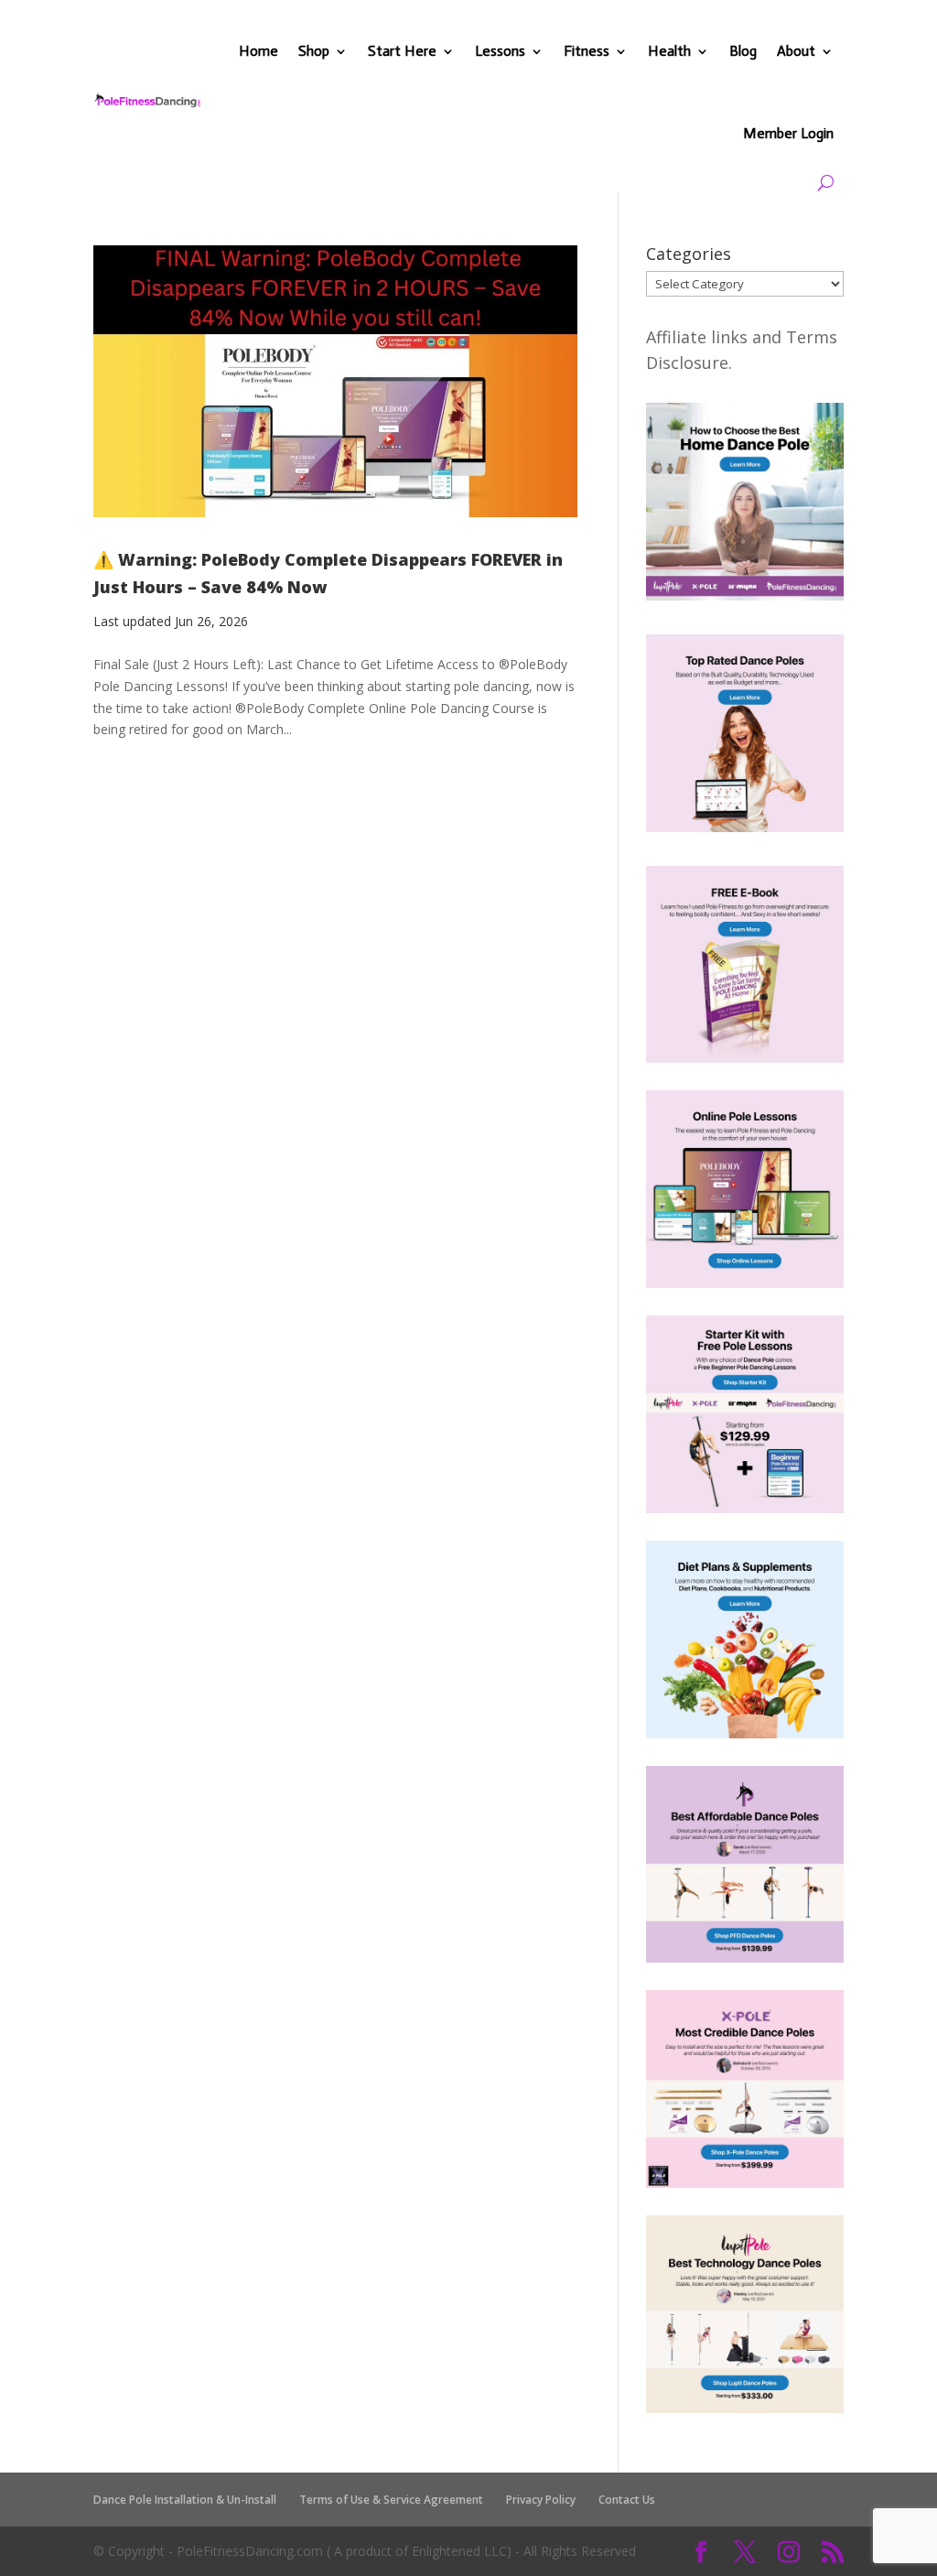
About (796, 51)
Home (258, 51)
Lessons (500, 51)
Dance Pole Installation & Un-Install (185, 2500)
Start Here (402, 51)
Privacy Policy (541, 2500)
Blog (743, 51)
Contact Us (627, 2500)
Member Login (788, 133)
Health (669, 51)
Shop (314, 51)
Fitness (587, 51)
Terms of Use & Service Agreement (391, 2500)
